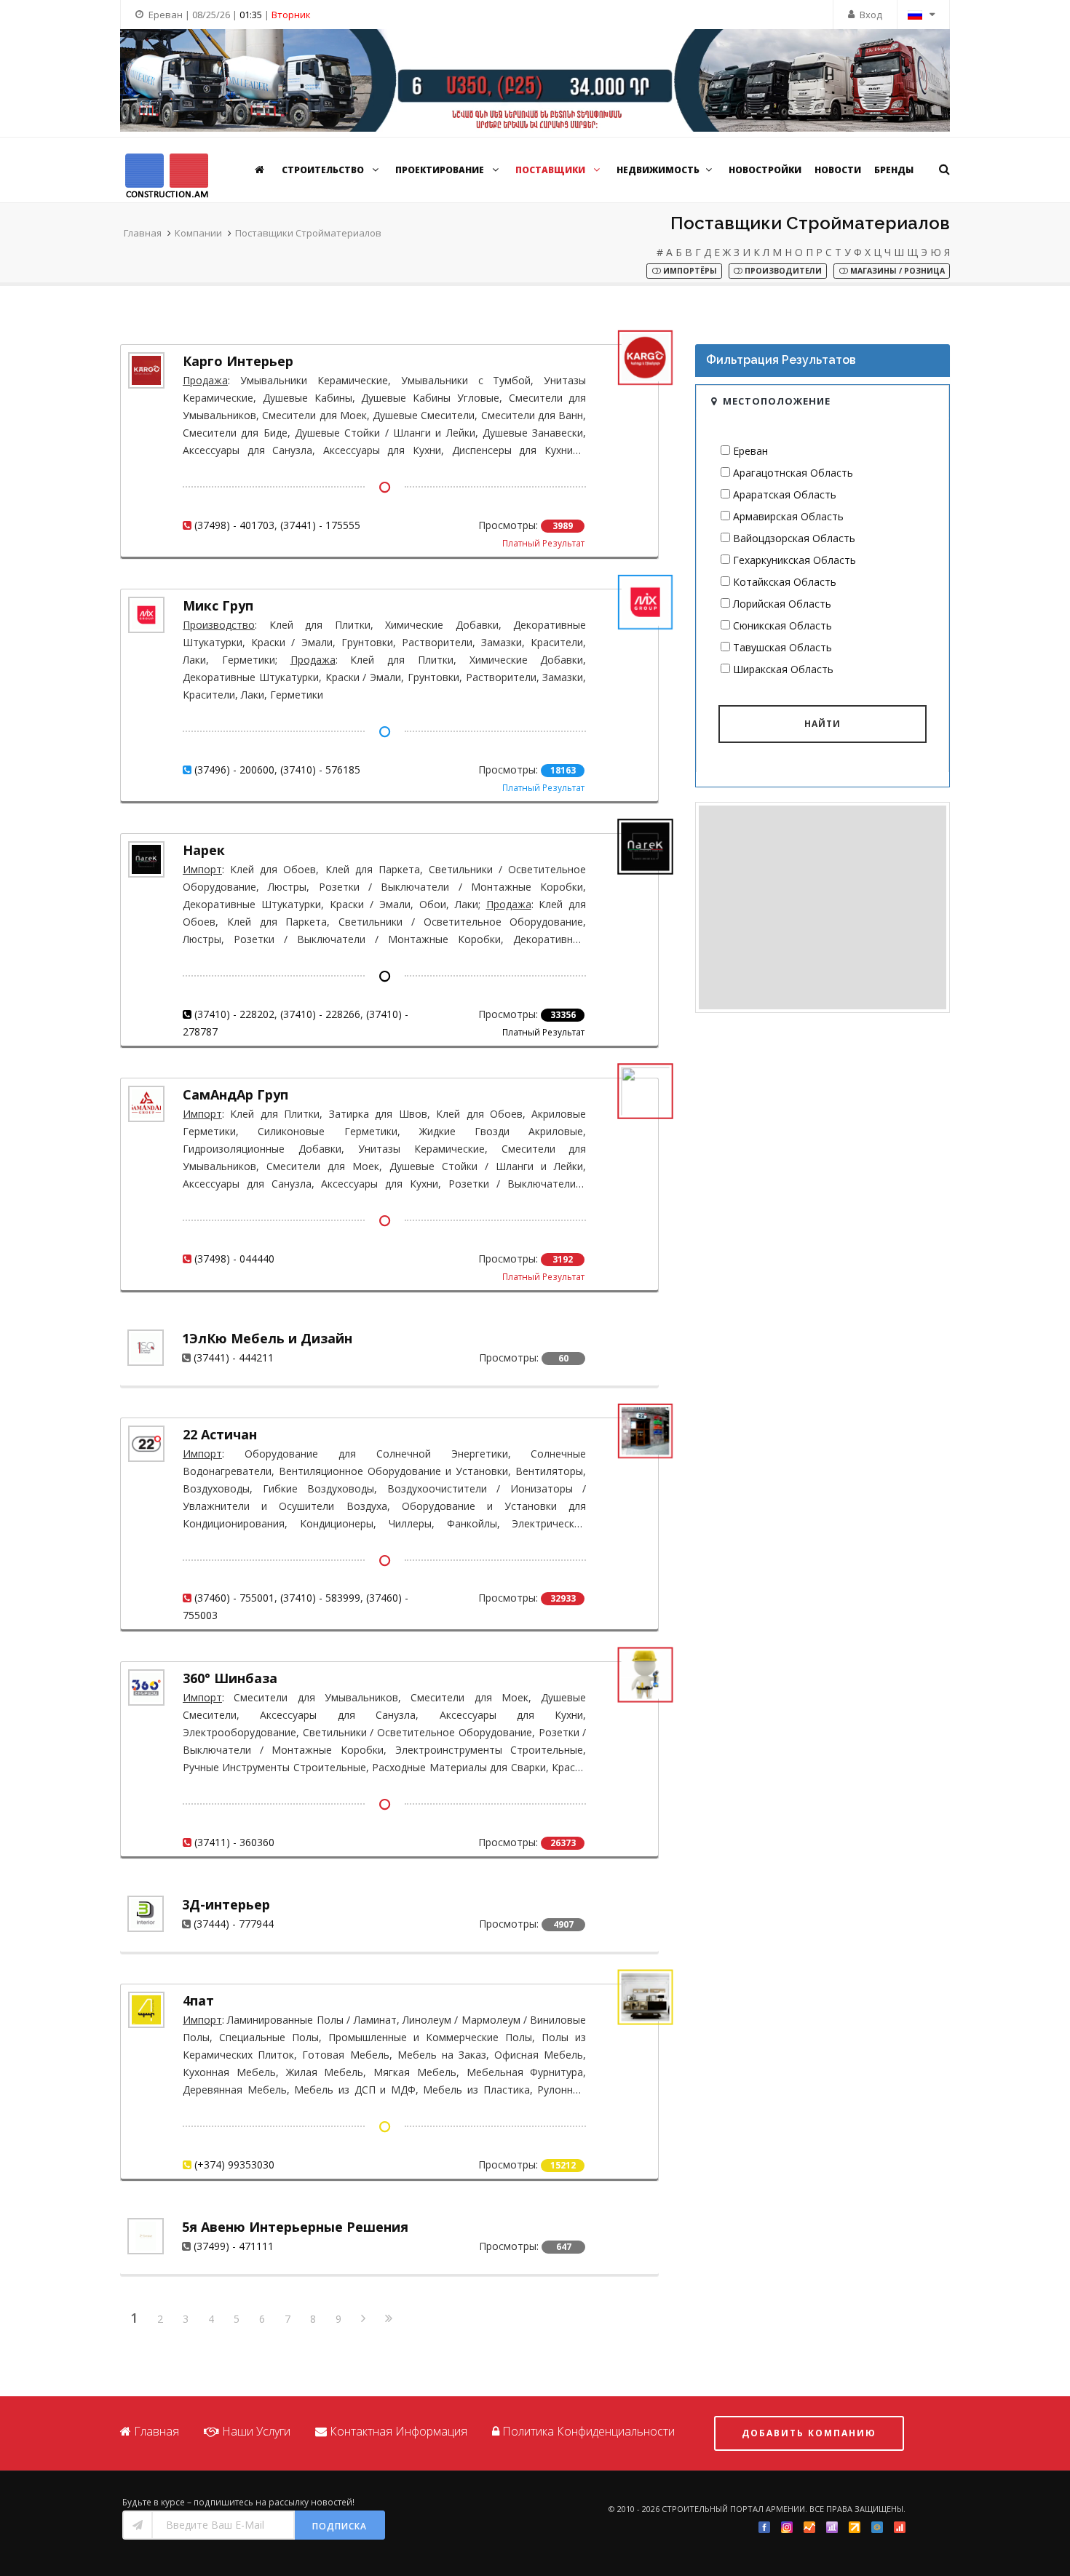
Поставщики (551, 170)
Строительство (324, 170)
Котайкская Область (785, 582)
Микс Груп (218, 605)
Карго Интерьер (238, 361)
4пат (198, 2000)
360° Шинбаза (230, 1678)
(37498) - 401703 (234, 525)
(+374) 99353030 (234, 2164)
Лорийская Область (782, 604)
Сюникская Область (782, 625)
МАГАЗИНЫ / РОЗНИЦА (896, 271)
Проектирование (441, 170)
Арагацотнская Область (793, 473)
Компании (198, 233)
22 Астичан (220, 1434)
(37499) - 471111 (234, 2246)
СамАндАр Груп (235, 1094)
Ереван (750, 451)
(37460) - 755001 (234, 1598)
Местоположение (777, 401)
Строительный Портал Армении (733, 2509)
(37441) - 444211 (234, 1357)
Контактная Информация (399, 2431)
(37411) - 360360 (234, 1842)
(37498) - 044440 (234, 1259)
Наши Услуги (256, 2431)
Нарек (204, 850)
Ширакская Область (783, 669)
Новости (838, 170)
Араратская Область (785, 494)
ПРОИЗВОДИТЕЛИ (782, 271)
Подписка (340, 2526)
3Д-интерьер (226, 1904)
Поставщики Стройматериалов (308, 233)
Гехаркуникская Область (794, 560)
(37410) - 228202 (234, 1014)
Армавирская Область (788, 516)
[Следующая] (363, 2319)
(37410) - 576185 (320, 770)
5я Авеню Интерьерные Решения (295, 2227)
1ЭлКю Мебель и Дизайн (267, 1338)
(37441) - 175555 (320, 525)
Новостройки (765, 170)
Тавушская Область (782, 647)
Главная (143, 233)
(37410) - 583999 (320, 1598)
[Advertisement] (823, 907)
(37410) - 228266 (320, 1014)
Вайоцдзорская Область (794, 538)
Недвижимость (658, 170)
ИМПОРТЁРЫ (689, 271)
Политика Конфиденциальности (588, 2431)
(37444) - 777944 (234, 1924)
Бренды (894, 170)
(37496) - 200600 (234, 770)
